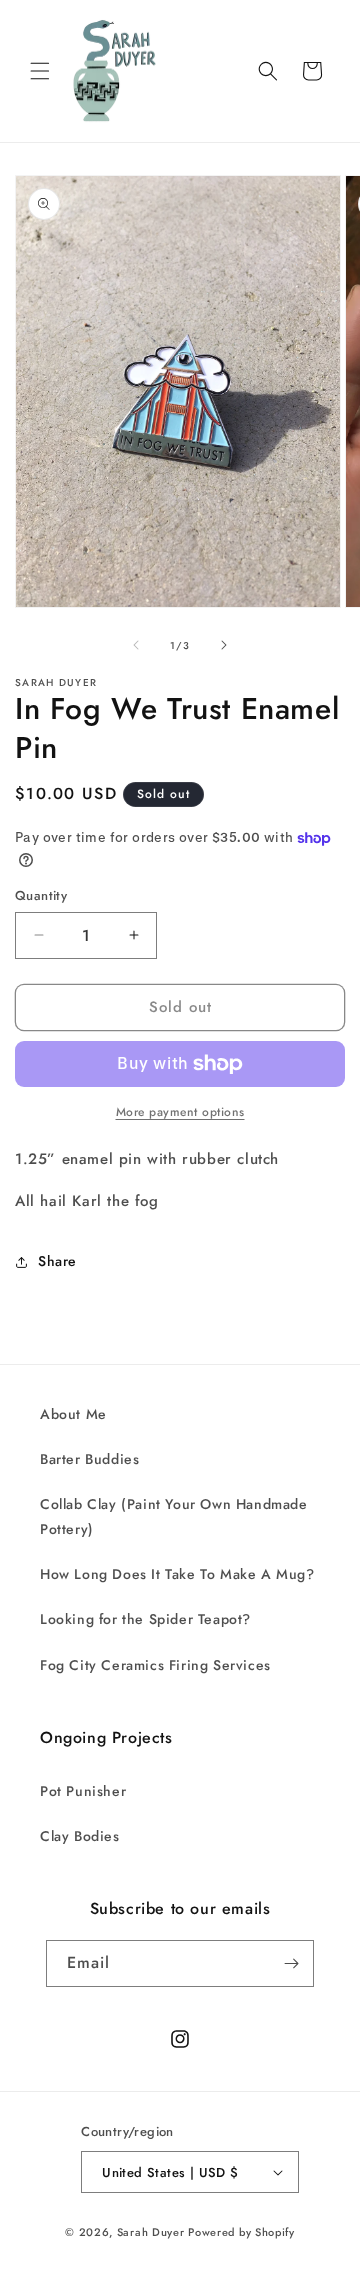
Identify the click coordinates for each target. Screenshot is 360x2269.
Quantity (41, 895)
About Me (73, 1414)
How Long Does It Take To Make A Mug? (177, 1574)
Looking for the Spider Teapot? (145, 1619)
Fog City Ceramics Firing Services (155, 1665)
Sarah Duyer (151, 2232)
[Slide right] (224, 645)
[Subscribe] (291, 1963)
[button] (40, 71)
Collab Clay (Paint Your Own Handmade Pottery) (174, 1516)
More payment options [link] (180, 1112)
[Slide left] (136, 645)
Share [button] (57, 1261)
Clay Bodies (80, 1836)
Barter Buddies (89, 1459)
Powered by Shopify (241, 2232)
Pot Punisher (83, 1791)
